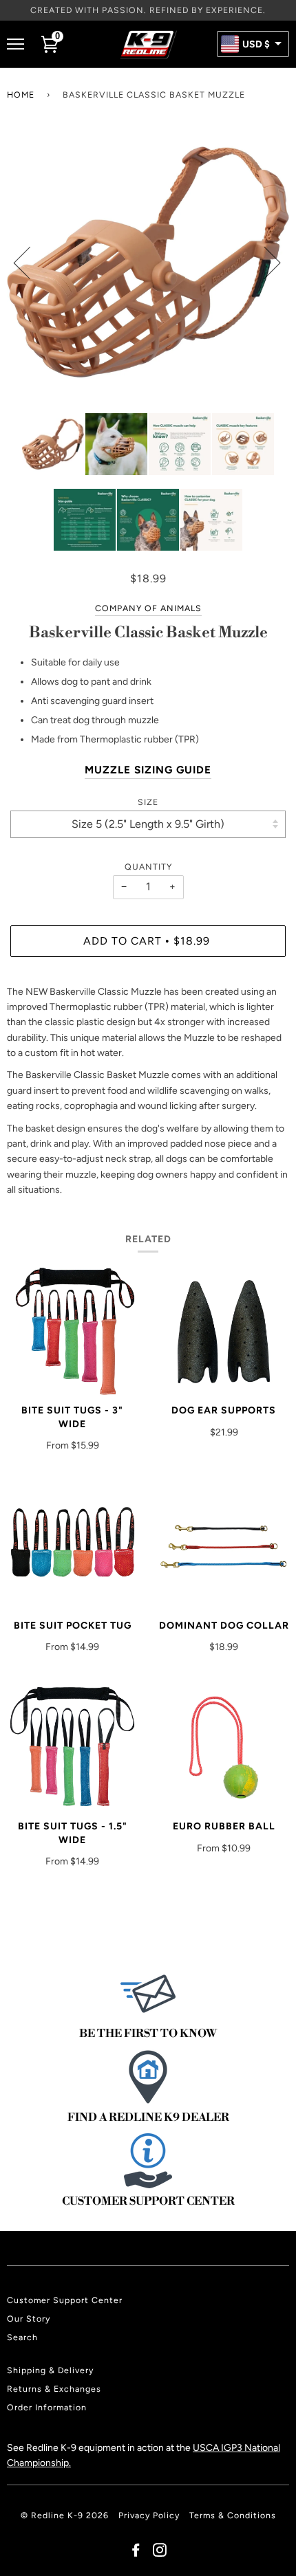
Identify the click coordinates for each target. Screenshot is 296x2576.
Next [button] (264, 262)
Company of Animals (148, 608)
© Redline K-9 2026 (65, 2515)
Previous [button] (30, 262)
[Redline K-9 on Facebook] (136, 2552)
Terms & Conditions (233, 2515)
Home (21, 95)
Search (22, 2337)
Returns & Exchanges (54, 2389)
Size (148, 802)
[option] (148, 262)
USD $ (256, 45)
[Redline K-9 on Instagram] (160, 2552)
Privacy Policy (149, 2515)
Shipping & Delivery (50, 2370)
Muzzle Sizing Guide (148, 770)
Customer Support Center (65, 2300)
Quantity (148, 867)
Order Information (47, 2407)
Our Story (29, 2319)
